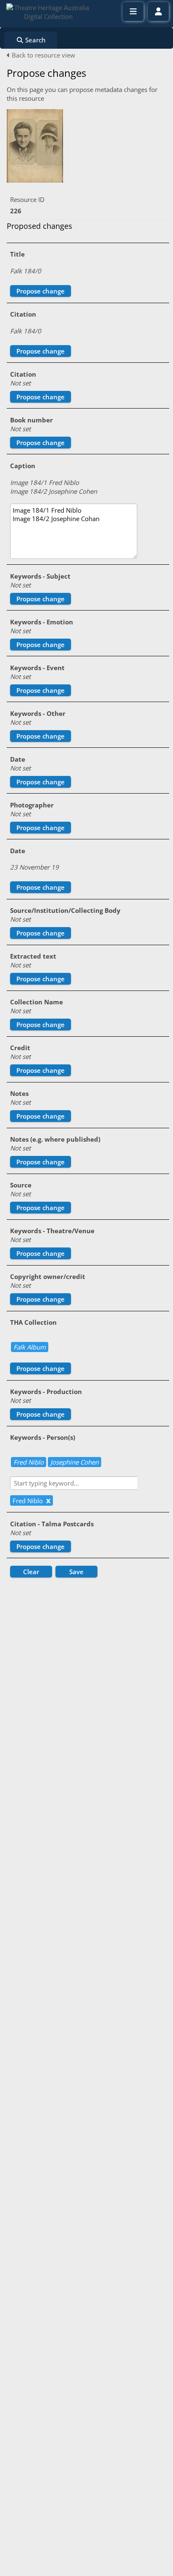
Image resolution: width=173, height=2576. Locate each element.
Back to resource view (43, 55)
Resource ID (27, 199)
